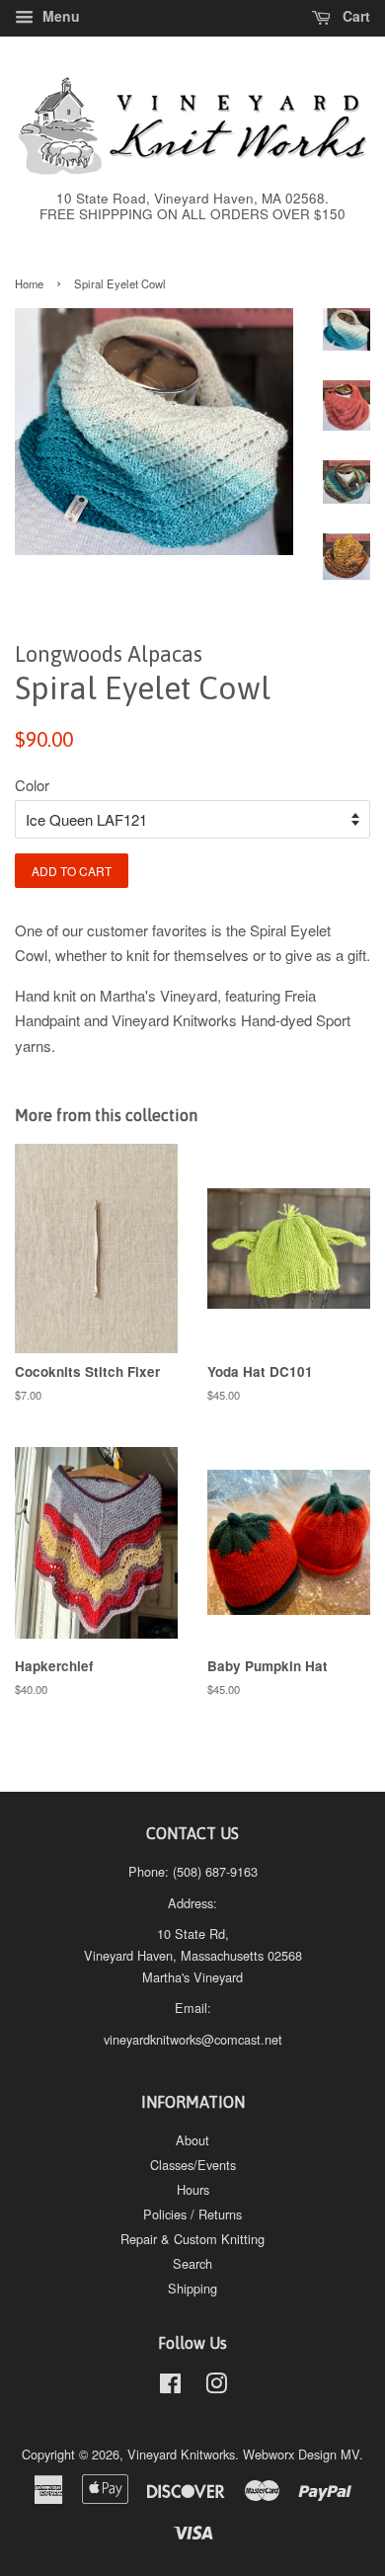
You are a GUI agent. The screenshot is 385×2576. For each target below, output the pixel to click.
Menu (59, 16)
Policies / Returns (192, 2214)
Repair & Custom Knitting (192, 2239)
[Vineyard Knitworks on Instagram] (216, 2387)
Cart (354, 16)
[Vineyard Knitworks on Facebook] (170, 2387)
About (192, 2140)
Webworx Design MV (301, 2454)
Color (32, 785)
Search (192, 2263)
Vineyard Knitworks (181, 2454)
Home (29, 283)
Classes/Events (193, 2165)
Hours (193, 2189)
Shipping (192, 2288)
